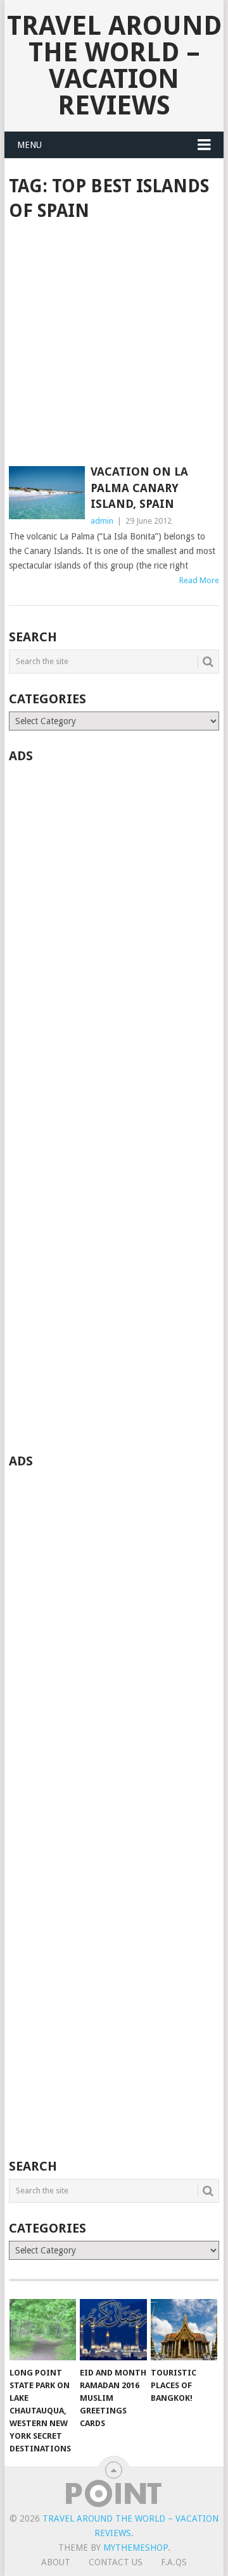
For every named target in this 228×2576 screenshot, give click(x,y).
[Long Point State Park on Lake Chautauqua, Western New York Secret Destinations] (43, 2330)
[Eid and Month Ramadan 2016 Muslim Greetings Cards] (113, 2330)
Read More (199, 580)
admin (102, 521)
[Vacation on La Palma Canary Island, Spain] (47, 493)
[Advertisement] (114, 345)
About (56, 2562)
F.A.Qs (174, 2562)
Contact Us (116, 2562)
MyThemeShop (136, 2548)
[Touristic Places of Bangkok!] (184, 2330)
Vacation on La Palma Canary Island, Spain (139, 487)
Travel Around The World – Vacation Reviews (114, 65)
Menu (29, 145)
